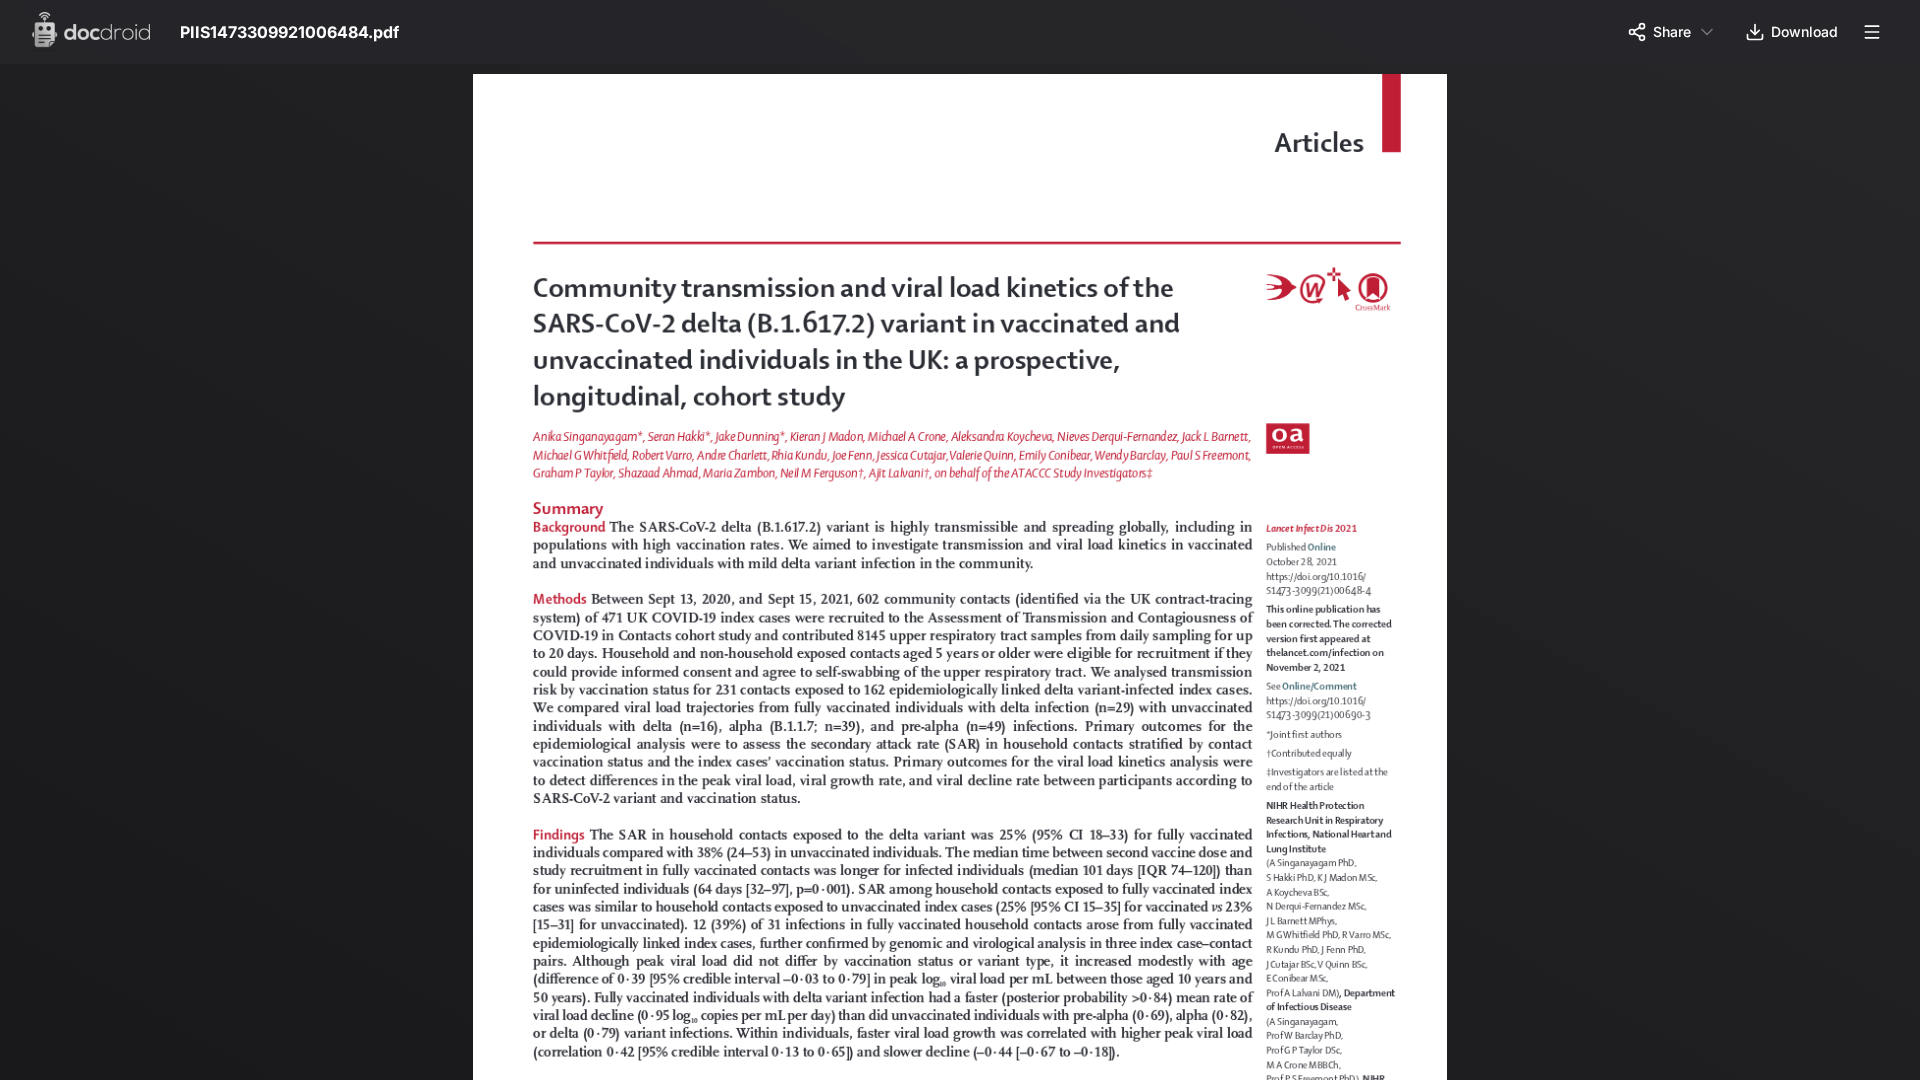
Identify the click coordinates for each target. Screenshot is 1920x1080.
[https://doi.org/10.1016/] (1332, 583)
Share (1672, 31)
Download (1804, 31)
